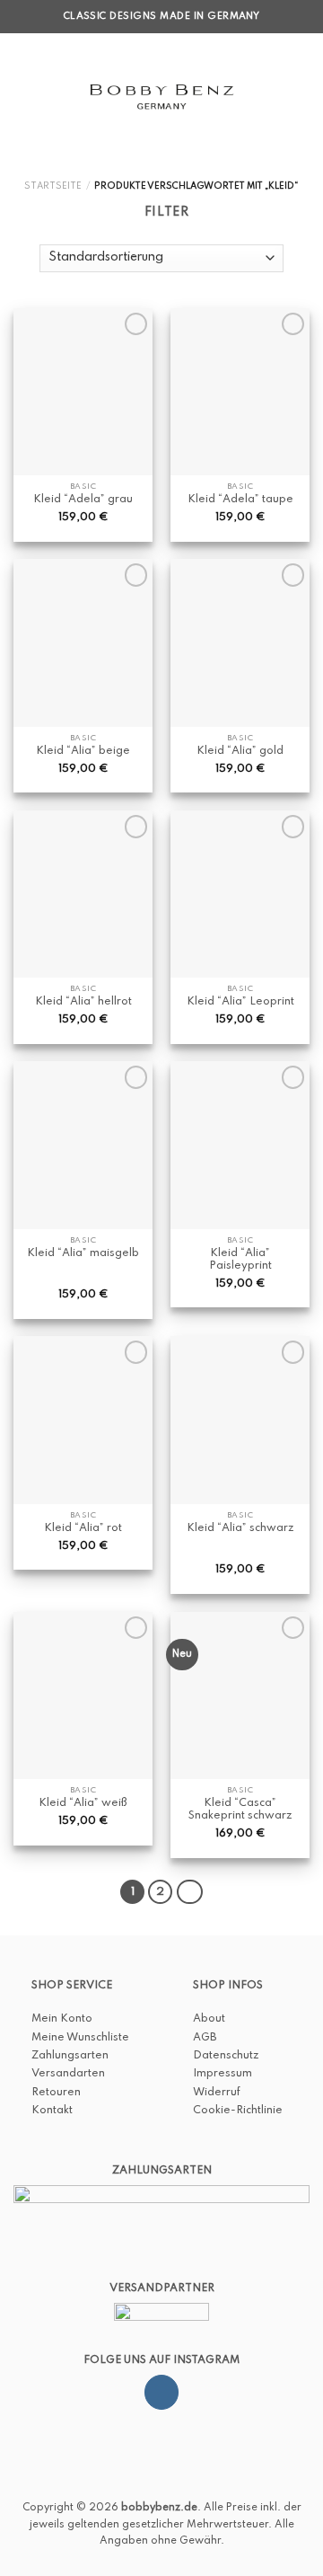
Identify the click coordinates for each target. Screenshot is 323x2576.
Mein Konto (62, 2019)
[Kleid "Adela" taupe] (240, 392)
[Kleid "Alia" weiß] (83, 1695)
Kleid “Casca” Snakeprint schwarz (240, 1810)
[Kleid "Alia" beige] (83, 642)
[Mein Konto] (270, 96)
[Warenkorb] (301, 96)
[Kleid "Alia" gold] (240, 642)
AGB (205, 2038)
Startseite (53, 186)
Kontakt (52, 2111)
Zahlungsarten (70, 2056)
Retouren (56, 2093)
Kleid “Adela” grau (83, 500)
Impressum (223, 2074)
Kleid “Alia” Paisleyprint (240, 1260)
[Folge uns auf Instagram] (161, 2392)
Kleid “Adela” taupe (240, 500)
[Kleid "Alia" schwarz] (240, 1420)
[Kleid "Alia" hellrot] (83, 894)
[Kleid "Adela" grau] (83, 392)
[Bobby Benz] (162, 96)
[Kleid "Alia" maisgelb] (83, 1145)
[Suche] (50, 96)
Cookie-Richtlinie (238, 2111)
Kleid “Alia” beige (83, 751)
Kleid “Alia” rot (83, 1528)
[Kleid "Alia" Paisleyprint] (240, 1145)
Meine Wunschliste (80, 2038)
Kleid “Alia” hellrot (83, 1002)
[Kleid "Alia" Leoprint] (240, 894)
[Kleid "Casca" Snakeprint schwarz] (240, 1695)
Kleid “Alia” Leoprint (240, 1002)
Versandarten (68, 2074)
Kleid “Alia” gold (240, 751)
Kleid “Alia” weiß (83, 1803)
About (209, 2019)
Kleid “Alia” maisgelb (83, 1253)
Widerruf (217, 2093)
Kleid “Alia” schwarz (240, 1528)
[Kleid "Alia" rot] (83, 1420)
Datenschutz (226, 2056)
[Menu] (22, 96)
